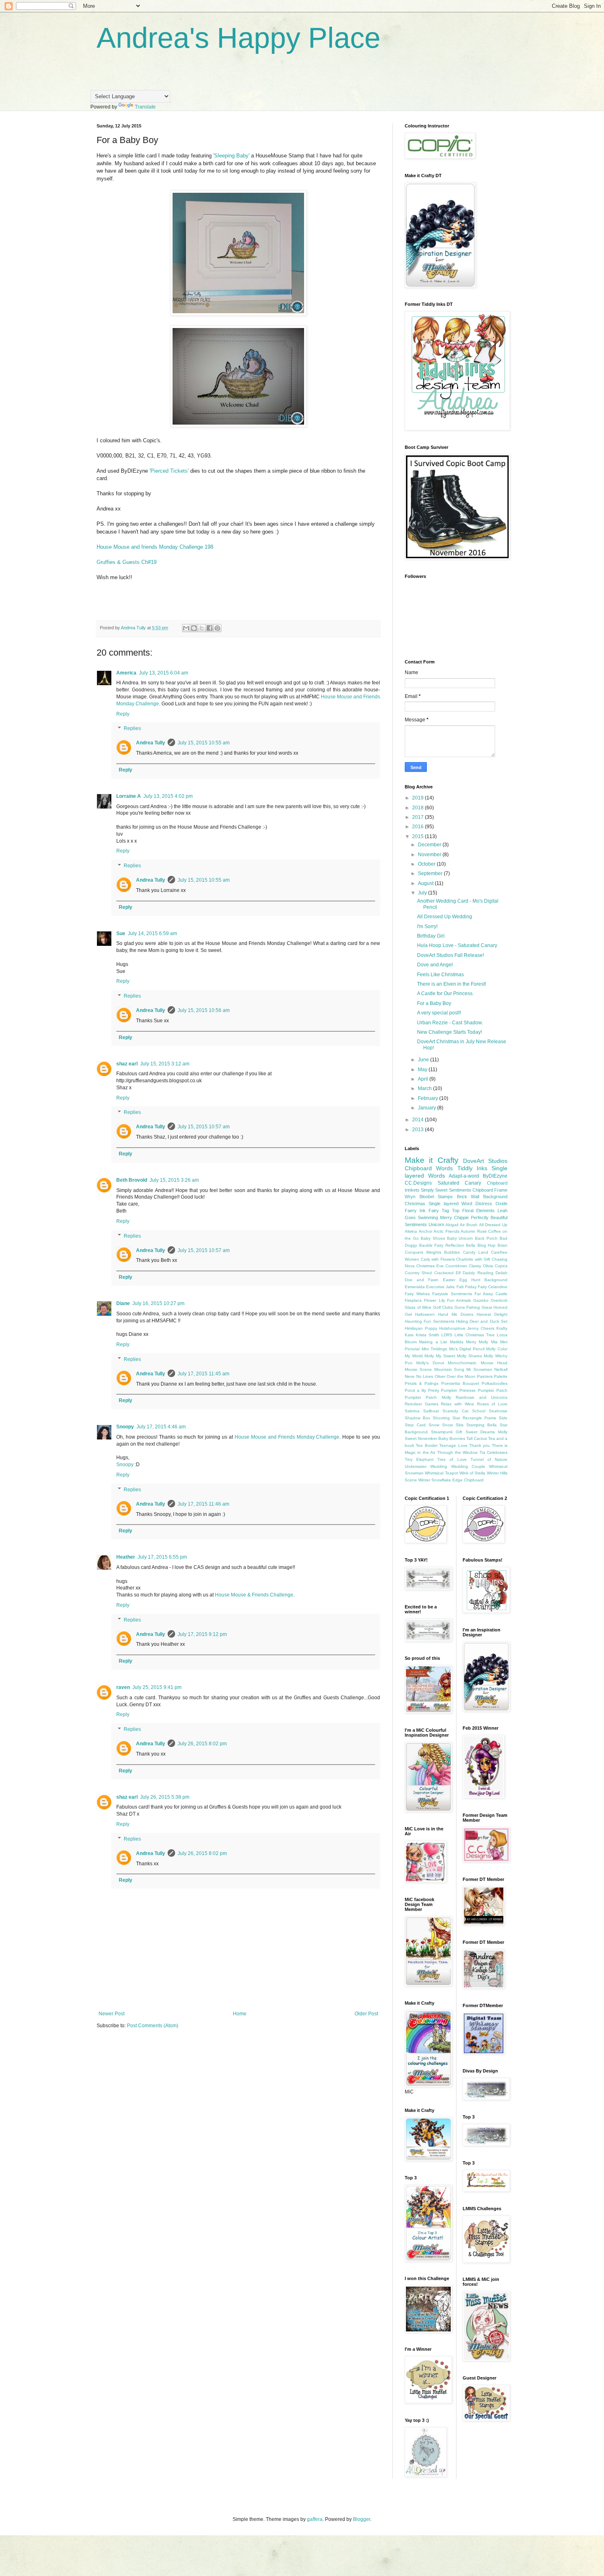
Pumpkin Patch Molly (428, 1397)
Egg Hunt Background (483, 1280)
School (479, 1411)
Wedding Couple (468, 1466)
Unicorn (436, 1224)
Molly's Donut (430, 1363)
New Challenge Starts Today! (450, 1032)
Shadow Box (417, 1418)
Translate (145, 107)
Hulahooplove (452, 1328)
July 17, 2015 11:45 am (203, 1374)
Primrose (468, 1390)
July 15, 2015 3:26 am (174, 1180)
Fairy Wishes (417, 1294)
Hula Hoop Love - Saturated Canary (457, 945)
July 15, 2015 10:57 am (204, 1127)
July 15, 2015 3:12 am (165, 1064)
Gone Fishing (467, 1307)
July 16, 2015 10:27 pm (158, 1303)
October (427, 864)
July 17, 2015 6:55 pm (162, 1557)
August (426, 883)
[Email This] (186, 628)
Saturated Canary (460, 1183)
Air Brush (469, 1225)
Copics (501, 1266)
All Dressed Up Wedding (445, 917)
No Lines (425, 1376)
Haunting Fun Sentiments (430, 1321)
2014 (418, 1120)
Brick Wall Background (482, 1197)
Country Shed (418, 1273)
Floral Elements (478, 1211)
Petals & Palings (422, 1383)
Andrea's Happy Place (239, 38)
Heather (126, 1557)
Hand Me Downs (456, 1314)
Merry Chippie (454, 1218)
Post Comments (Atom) (153, 2026)
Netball (501, 1369)
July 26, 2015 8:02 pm (202, 1744)
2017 (418, 817)
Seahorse (498, 1411)
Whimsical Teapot (441, 1473)
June (424, 1060)
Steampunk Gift (447, 1432)
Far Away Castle (491, 1294)
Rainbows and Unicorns (482, 1397)
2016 (418, 827)
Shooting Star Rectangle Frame (465, 1418)
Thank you (480, 1445)
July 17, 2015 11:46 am (203, 1504)
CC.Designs (418, 1183)
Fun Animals (459, 1300)
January (428, 1108)
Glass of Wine (418, 1307)
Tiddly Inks (472, 1168)
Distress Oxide (491, 1204)
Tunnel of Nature (489, 1459)
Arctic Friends (446, 1231)
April (424, 1079)
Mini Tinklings (435, 1349)
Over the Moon (461, 1376)
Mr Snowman (479, 1369)
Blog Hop (487, 1245)
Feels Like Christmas (440, 975)
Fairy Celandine (493, 1287)
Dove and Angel (435, 965)
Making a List (433, 1342)
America (126, 673)
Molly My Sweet (440, 1356)
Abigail (452, 1225)
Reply (123, 714)
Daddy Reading (478, 1273)
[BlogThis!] (194, 628)
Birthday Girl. (431, 936)
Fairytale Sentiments (452, 1294)
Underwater (416, 1466)
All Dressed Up (493, 1225)
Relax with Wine (457, 1404)
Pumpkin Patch (493, 1390)
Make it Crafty (432, 1160)
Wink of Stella (473, 1473)
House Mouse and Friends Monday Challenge (287, 1437)
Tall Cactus (477, 1438)
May (423, 1070)
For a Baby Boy (434, 1003)
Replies (132, 729)
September (431, 873)
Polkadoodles (494, 1383)
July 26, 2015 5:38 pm (165, 1797)
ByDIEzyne (495, 1176)
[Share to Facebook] (210, 628)
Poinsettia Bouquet (460, 1383)
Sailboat (431, 1411)
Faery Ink (415, 1211)
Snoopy (125, 1427)
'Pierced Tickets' (169, 471)
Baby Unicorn (460, 1238)
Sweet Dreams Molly (486, 1432)
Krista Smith (428, 1335)
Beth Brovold (132, 1180)
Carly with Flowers (438, 1259)
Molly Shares (469, 1356)
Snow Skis (453, 1425)
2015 (418, 836)
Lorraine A (129, 796)
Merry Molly (477, 1342)
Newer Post (112, 2014)
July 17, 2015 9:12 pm (202, 1634)
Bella (471, 1245)
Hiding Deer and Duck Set (482, 1321)
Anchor (425, 1231)
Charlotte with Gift (473, 1259)
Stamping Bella (482, 1425)
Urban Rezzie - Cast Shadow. (450, 1023)
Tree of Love (452, 1459)
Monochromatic (462, 1363)
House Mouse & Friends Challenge (254, 1595)
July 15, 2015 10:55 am (204, 743)
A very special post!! (439, 1013)
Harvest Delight (492, 1314)
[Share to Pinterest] (217, 628)
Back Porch (486, 1238)
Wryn (410, 1197)
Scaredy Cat (455, 1411)
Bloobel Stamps (436, 1197)
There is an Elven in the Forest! (452, 984)
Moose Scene (418, 1369)
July (423, 893)
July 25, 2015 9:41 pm (157, 1687)
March (425, 1088)
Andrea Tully (151, 743)
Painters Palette (492, 1376)
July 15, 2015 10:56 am (204, 1010)
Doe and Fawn (422, 1280)
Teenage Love (453, 1445)
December (430, 845)
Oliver (440, 1376)
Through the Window (458, 1452)
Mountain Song (449, 1369)
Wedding (439, 1466)
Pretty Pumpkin (443, 1390)
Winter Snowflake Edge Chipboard (451, 1480)
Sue (121, 933)
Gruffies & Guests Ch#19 (127, 562)
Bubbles (452, 1252)
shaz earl (127, 1064)
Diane (123, 1303)
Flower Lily (434, 1300)
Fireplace (413, 1300)
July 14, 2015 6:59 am (152, 933)
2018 (418, 808)
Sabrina (412, 1411)
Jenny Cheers (481, 1328)
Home (240, 2014)
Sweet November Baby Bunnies (435, 1438)
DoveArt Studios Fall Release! (451, 955)
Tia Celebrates (493, 1452)
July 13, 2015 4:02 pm (168, 796)
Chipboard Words (429, 1168)
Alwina (411, 1231)
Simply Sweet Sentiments (446, 1190)
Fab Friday (467, 1287)
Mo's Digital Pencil (467, 1349)
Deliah (501, 1273)
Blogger (362, 2519)
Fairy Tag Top (444, 1211)
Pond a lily (415, 1390)
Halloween (425, 1314)
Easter (449, 1280)
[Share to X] (202, 628)
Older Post (366, 2014)
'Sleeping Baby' (231, 156)
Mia (494, 1342)
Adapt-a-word (464, 1176)
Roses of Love (492, 1404)
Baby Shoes (433, 1238)
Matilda (457, 1342)
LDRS (447, 1335)
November (430, 855)
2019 (418, 798)
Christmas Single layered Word (438, 1204)
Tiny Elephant (419, 1459)
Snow (434, 1425)
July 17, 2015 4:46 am (161, 1427)
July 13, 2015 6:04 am (164, 673)
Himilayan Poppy (421, 1328)
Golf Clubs (443, 1307)
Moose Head (494, 1363)
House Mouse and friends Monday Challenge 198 (156, 547)
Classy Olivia (481, 1266)
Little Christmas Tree (475, 1335)
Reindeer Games (422, 1404)
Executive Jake (440, 1287)
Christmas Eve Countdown (442, 1266)
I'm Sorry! (427, 926)
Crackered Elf (447, 1273)
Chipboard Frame (490, 1190)
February (429, 1098)
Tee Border (426, 1445)
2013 (418, 1130)
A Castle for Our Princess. (445, 993)
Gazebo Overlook (490, 1300)
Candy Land (476, 1252)
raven (123, 1687)
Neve (410, 1376)
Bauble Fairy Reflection (442, 1245)
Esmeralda (415, 1287)
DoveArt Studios (485, 1161)
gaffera (315, 2519)
